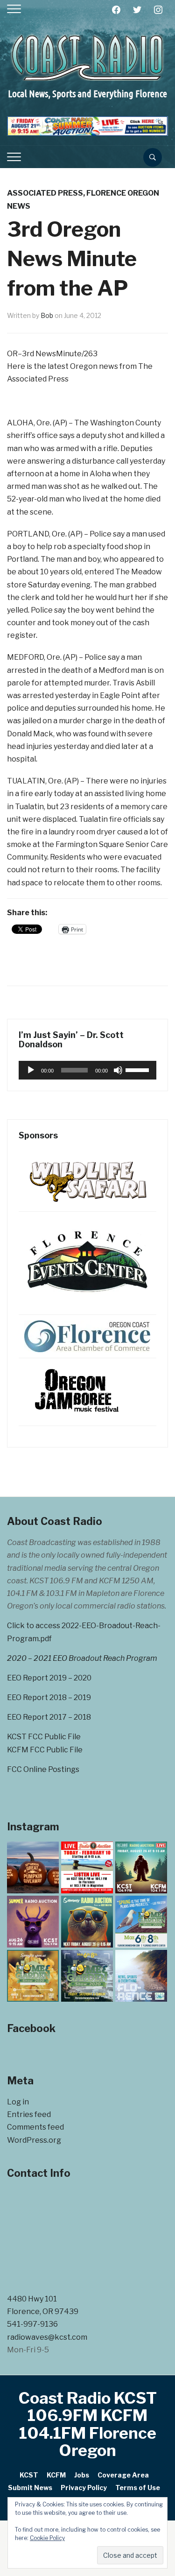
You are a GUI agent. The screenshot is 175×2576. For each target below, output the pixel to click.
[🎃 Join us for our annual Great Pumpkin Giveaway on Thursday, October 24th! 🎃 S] (33, 1867)
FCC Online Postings (43, 1769)
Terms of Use (138, 2488)
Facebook (31, 2028)
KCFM (56, 2475)
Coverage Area (123, 2475)
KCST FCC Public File (44, 1737)
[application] (87, 1070)
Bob (47, 315)
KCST (29, 2475)
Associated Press (45, 193)
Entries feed (29, 2114)
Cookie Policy (47, 2538)
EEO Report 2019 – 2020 (49, 1678)
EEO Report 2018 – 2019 (49, 1697)
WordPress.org (34, 2140)
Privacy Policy (84, 2488)
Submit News (30, 2488)
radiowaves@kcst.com (47, 2337)
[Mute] (118, 1070)
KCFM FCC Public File (45, 1750)
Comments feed (35, 2127)
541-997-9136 (32, 2324)
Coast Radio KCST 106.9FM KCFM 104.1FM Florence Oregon (88, 2424)
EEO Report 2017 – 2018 (49, 1717)
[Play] (31, 1070)
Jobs (82, 2475)
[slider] (139, 1069)
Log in (18, 2102)
